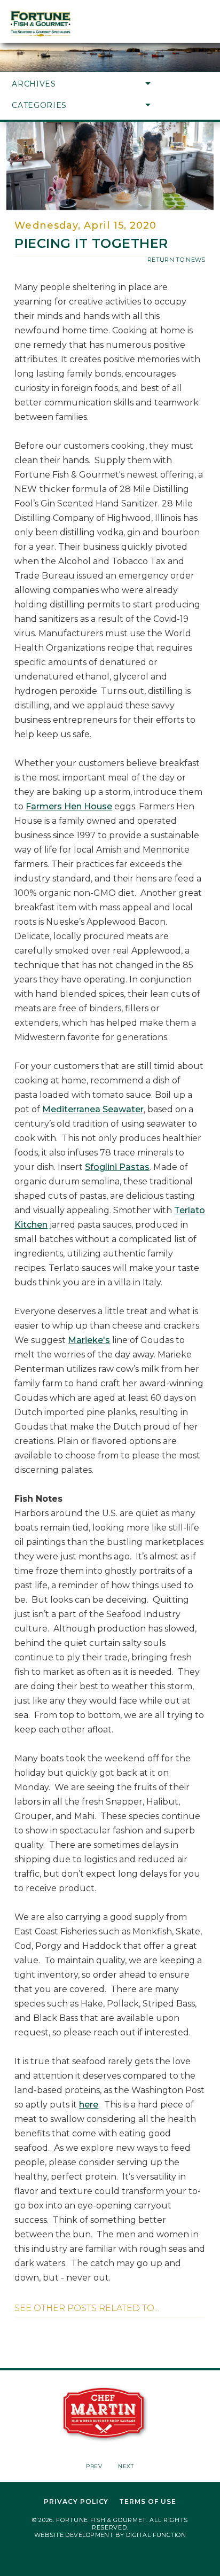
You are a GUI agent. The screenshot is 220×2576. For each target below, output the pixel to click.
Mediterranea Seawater (93, 1109)
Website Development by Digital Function (110, 2535)
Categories (39, 105)
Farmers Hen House (69, 806)
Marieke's (89, 1340)
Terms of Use (148, 2502)
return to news (176, 260)
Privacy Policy (76, 2502)
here (89, 2105)
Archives (34, 84)
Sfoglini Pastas (117, 1167)
